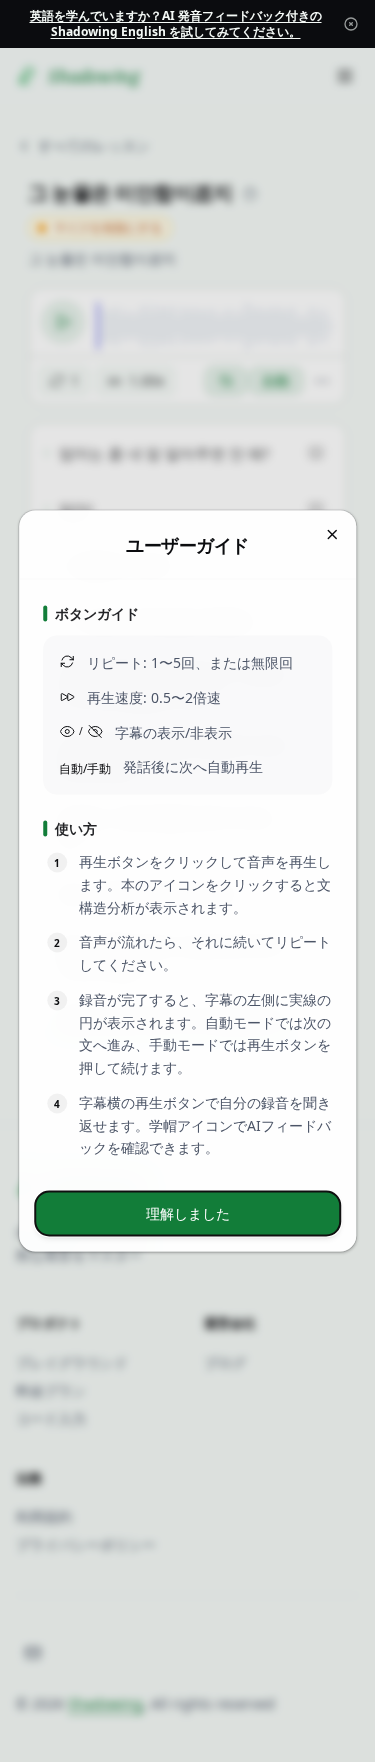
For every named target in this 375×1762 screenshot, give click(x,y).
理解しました (188, 1213)
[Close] (351, 24)
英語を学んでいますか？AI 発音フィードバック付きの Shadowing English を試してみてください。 (176, 23)
